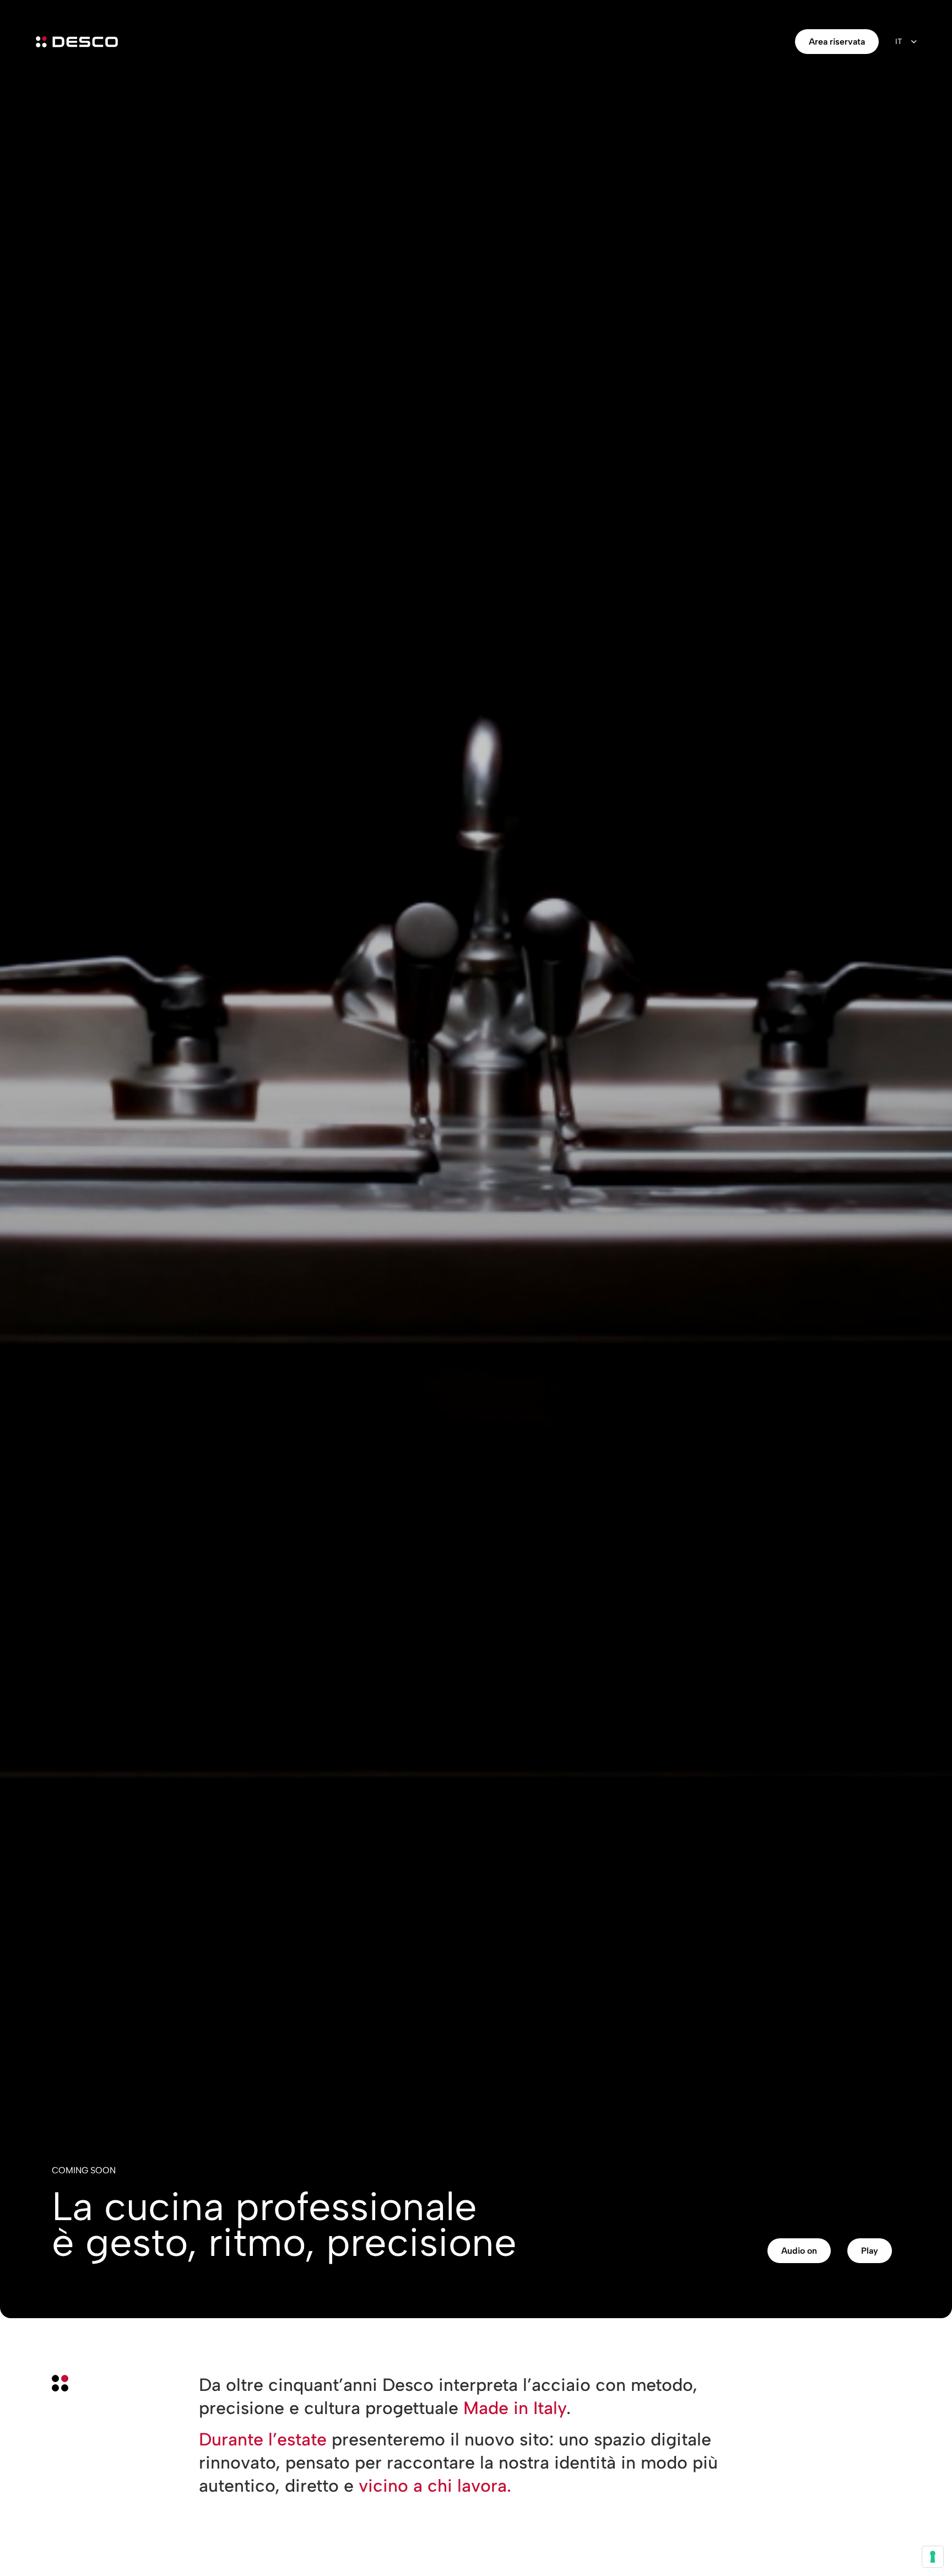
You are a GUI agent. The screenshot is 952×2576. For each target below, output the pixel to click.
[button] (799, 2251)
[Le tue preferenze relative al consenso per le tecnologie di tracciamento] (933, 2557)
